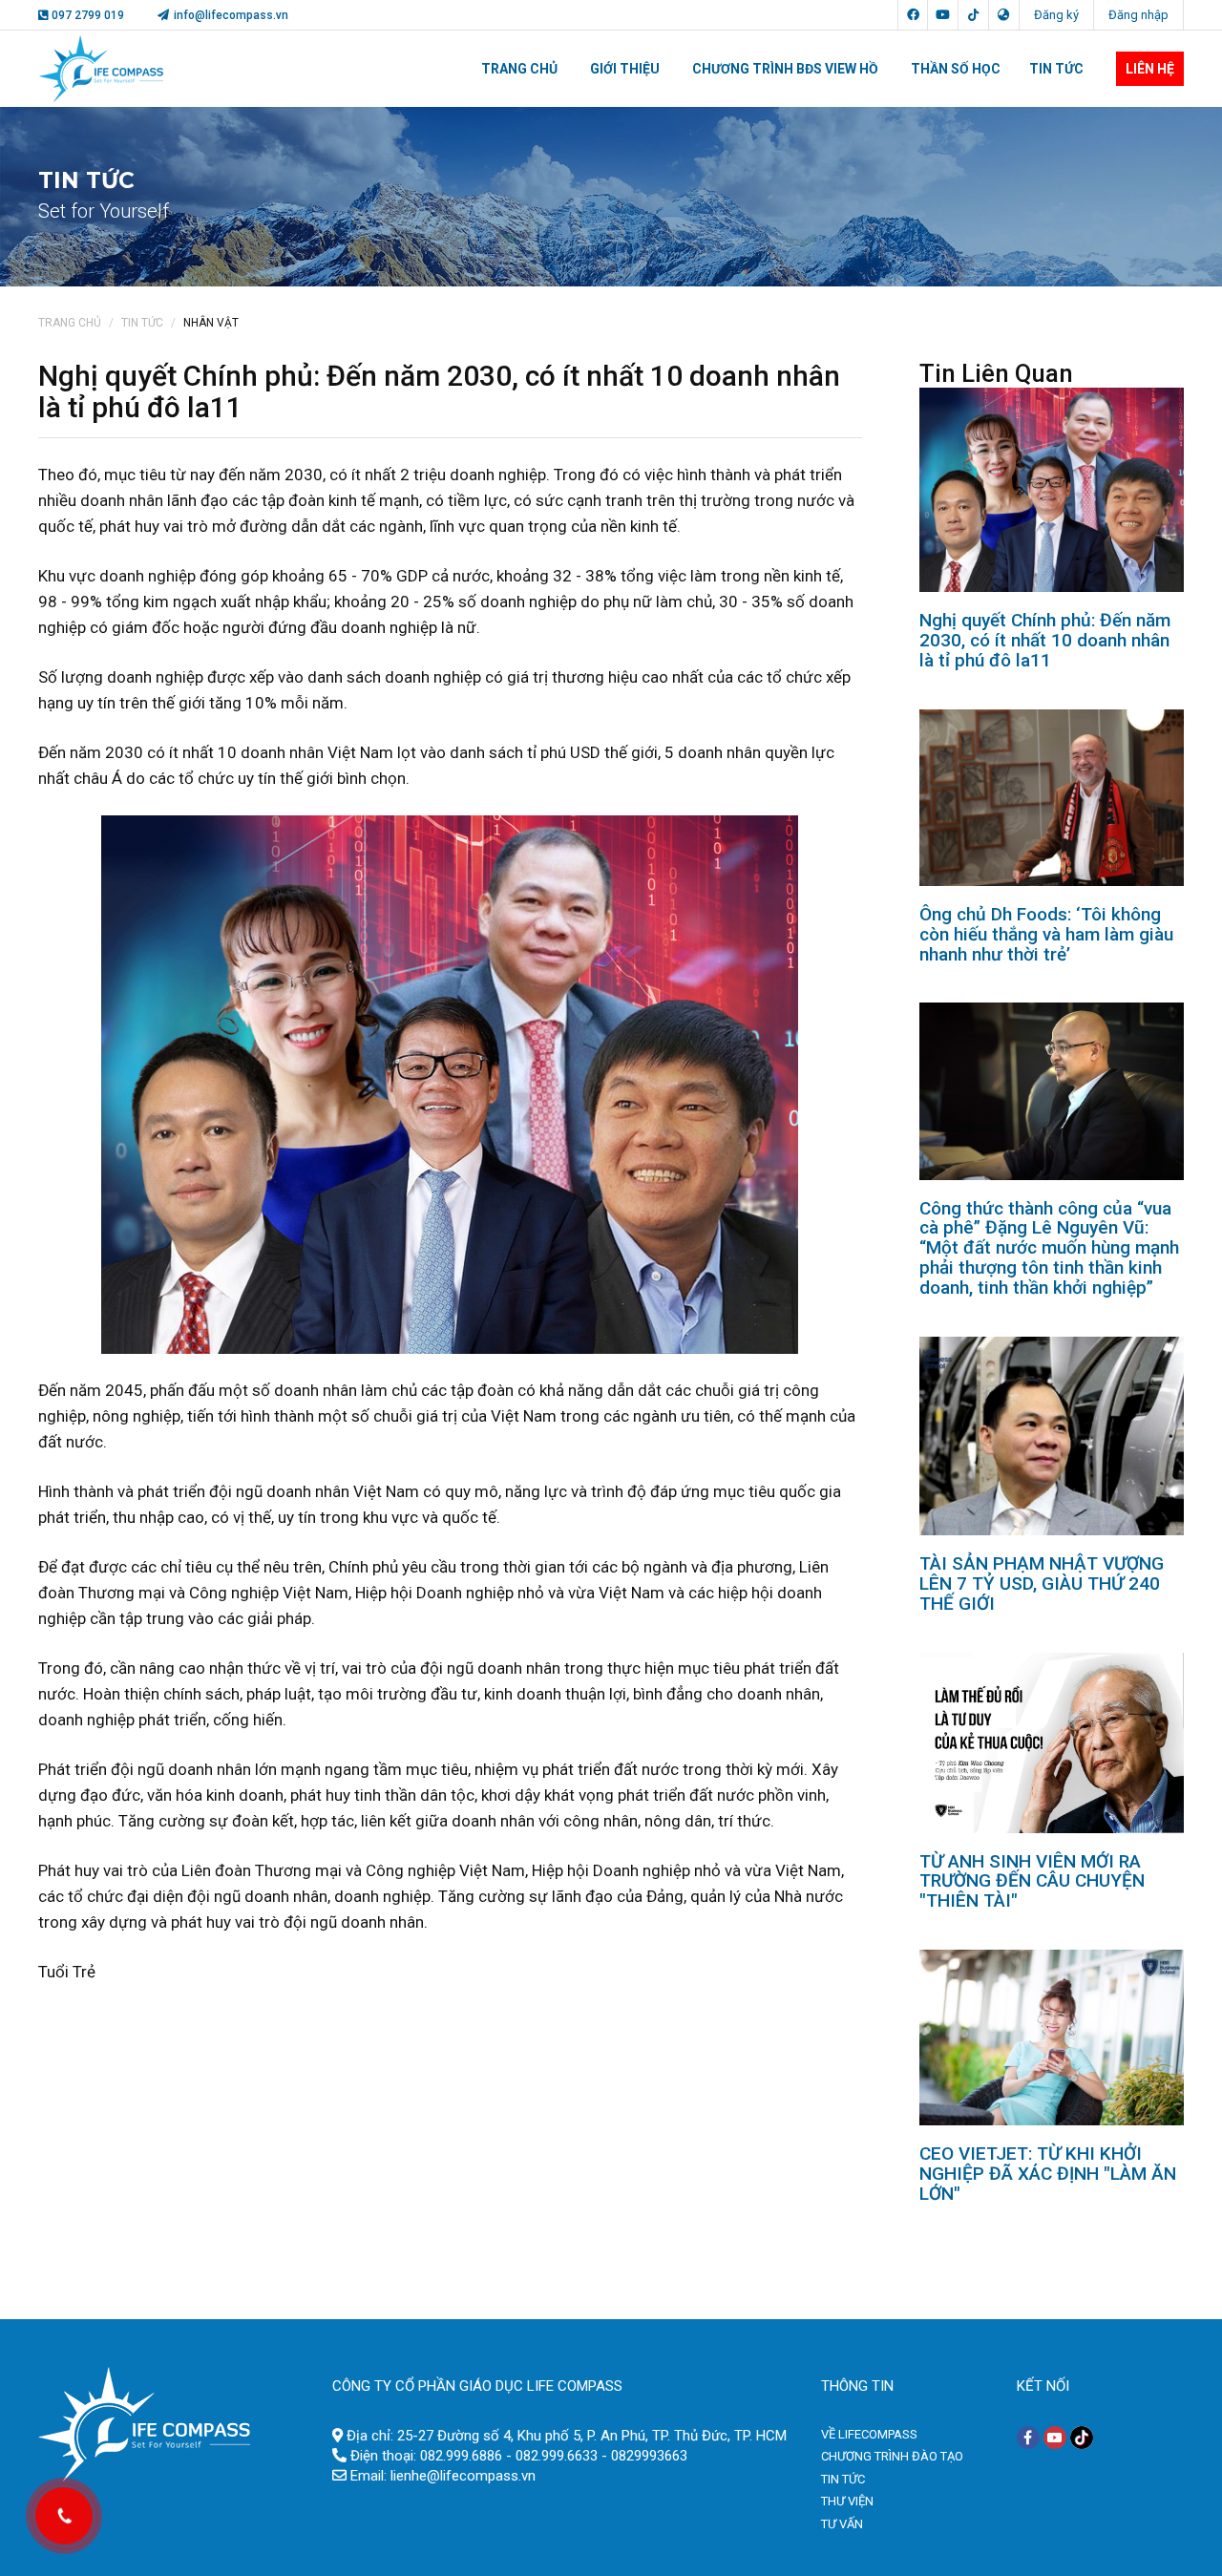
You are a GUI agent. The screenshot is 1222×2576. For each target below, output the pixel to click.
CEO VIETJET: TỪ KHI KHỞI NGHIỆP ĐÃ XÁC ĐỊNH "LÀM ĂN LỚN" (1048, 2174)
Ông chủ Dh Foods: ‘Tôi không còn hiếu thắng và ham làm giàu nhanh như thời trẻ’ (1046, 934)
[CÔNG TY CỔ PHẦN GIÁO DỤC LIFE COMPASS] (101, 69)
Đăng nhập (1138, 15)
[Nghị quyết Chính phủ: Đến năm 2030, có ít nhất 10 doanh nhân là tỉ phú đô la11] (1052, 489)
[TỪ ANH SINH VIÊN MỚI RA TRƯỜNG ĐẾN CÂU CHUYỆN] (1052, 1742)
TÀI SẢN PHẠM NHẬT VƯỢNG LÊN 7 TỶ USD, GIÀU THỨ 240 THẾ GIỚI (1042, 1584)
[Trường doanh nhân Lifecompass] (144, 2423)
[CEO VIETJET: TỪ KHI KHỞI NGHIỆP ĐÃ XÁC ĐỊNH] (1052, 2037)
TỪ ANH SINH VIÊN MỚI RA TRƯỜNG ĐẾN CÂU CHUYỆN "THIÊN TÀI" (1032, 1881)
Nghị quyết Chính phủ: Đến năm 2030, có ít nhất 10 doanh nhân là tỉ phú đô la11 (1045, 640)
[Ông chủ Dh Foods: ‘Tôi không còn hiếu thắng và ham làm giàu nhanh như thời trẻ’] (1052, 796)
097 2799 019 (88, 15)
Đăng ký (1056, 15)
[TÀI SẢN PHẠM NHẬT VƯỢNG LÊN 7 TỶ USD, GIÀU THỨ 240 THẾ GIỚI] (1052, 1435)
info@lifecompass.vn (230, 15)
